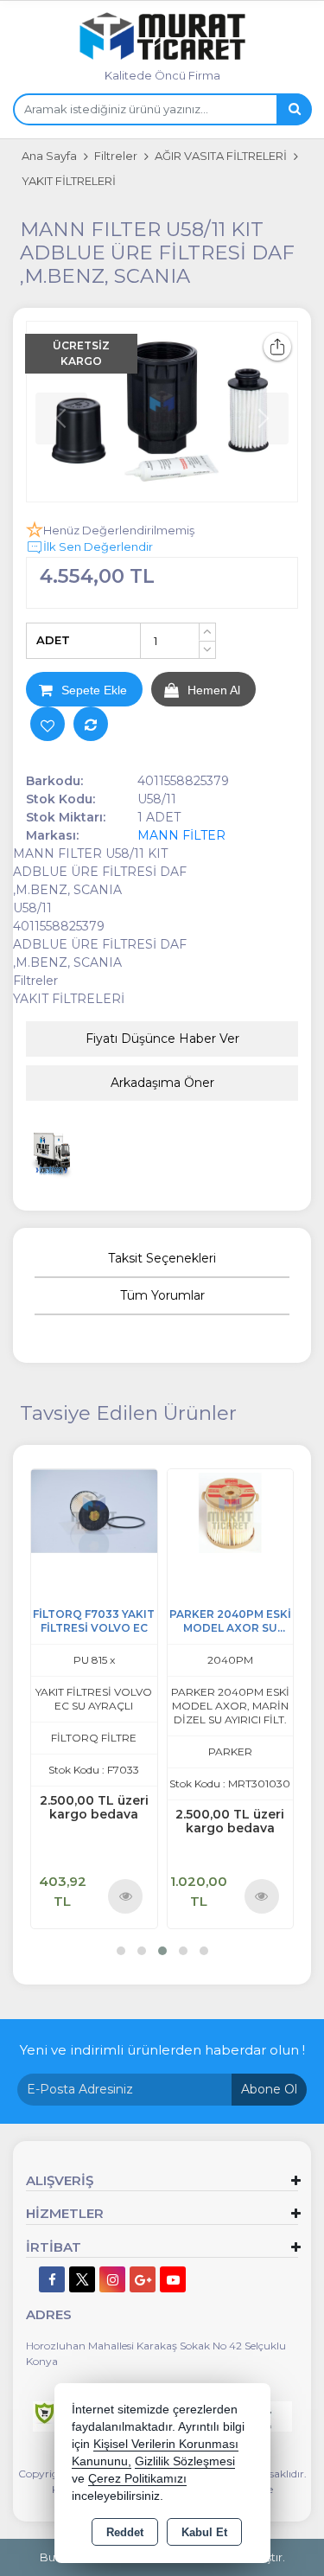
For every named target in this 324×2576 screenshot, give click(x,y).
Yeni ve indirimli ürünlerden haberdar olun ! (162, 2050)
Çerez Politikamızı (137, 2479)
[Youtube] (173, 2279)
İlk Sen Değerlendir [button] (98, 547)
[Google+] (143, 2279)
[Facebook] (52, 2279)
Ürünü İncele (126, 1895)
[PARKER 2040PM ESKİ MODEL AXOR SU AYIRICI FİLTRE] (231, 1510)
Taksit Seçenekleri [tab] (162, 1258)
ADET (53, 640)
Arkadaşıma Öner (162, 1083)
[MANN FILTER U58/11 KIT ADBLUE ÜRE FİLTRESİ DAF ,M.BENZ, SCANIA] (162, 412)
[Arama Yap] (294, 109)
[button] (121, 1951)
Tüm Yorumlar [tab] (162, 1295)
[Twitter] (82, 2279)
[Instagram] (112, 2279)
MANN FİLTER (181, 835)
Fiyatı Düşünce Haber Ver (162, 1039)
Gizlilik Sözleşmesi (185, 2461)
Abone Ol (269, 2089)
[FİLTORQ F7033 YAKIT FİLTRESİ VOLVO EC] (94, 1510)
